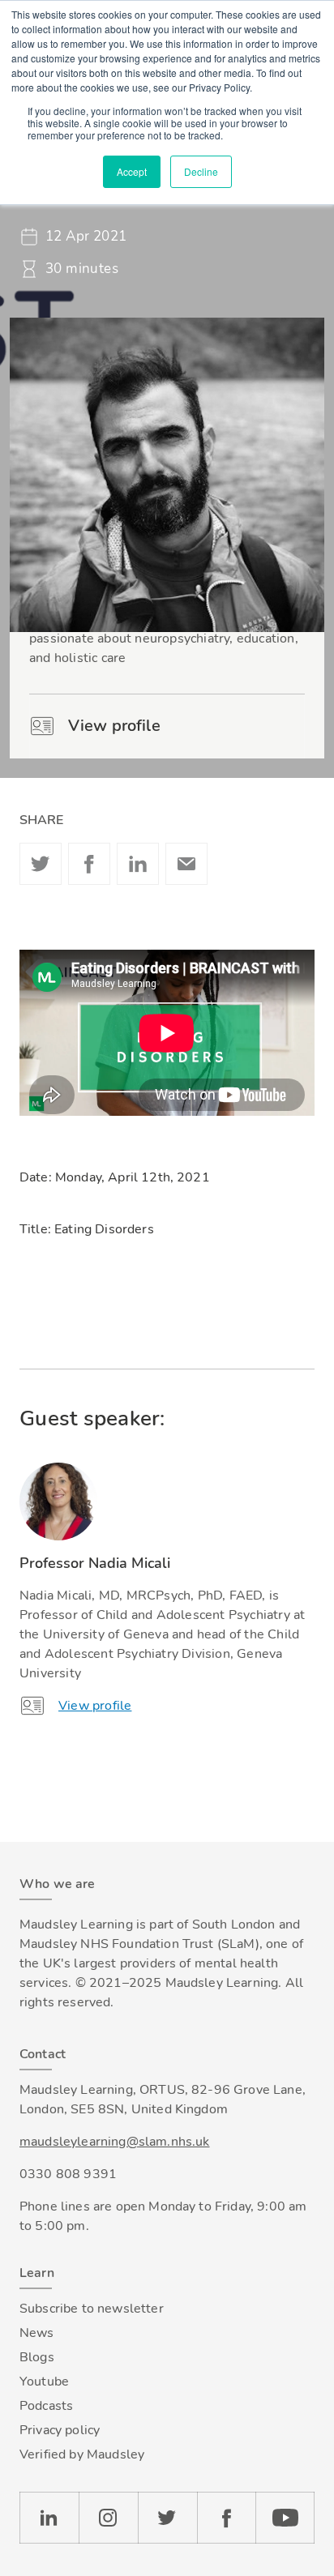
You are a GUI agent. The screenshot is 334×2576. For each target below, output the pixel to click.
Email (186, 864)
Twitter (41, 864)
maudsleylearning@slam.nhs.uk (114, 2142)
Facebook (89, 864)
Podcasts (46, 2406)
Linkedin (138, 864)
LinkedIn (49, 2518)
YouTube (285, 2518)
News (37, 2333)
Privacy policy (60, 2430)
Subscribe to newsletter (92, 2309)
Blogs (37, 2357)
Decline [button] (201, 171)
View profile (114, 726)
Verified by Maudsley (82, 2454)
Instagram (108, 2518)
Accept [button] (132, 171)
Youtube (44, 2382)
